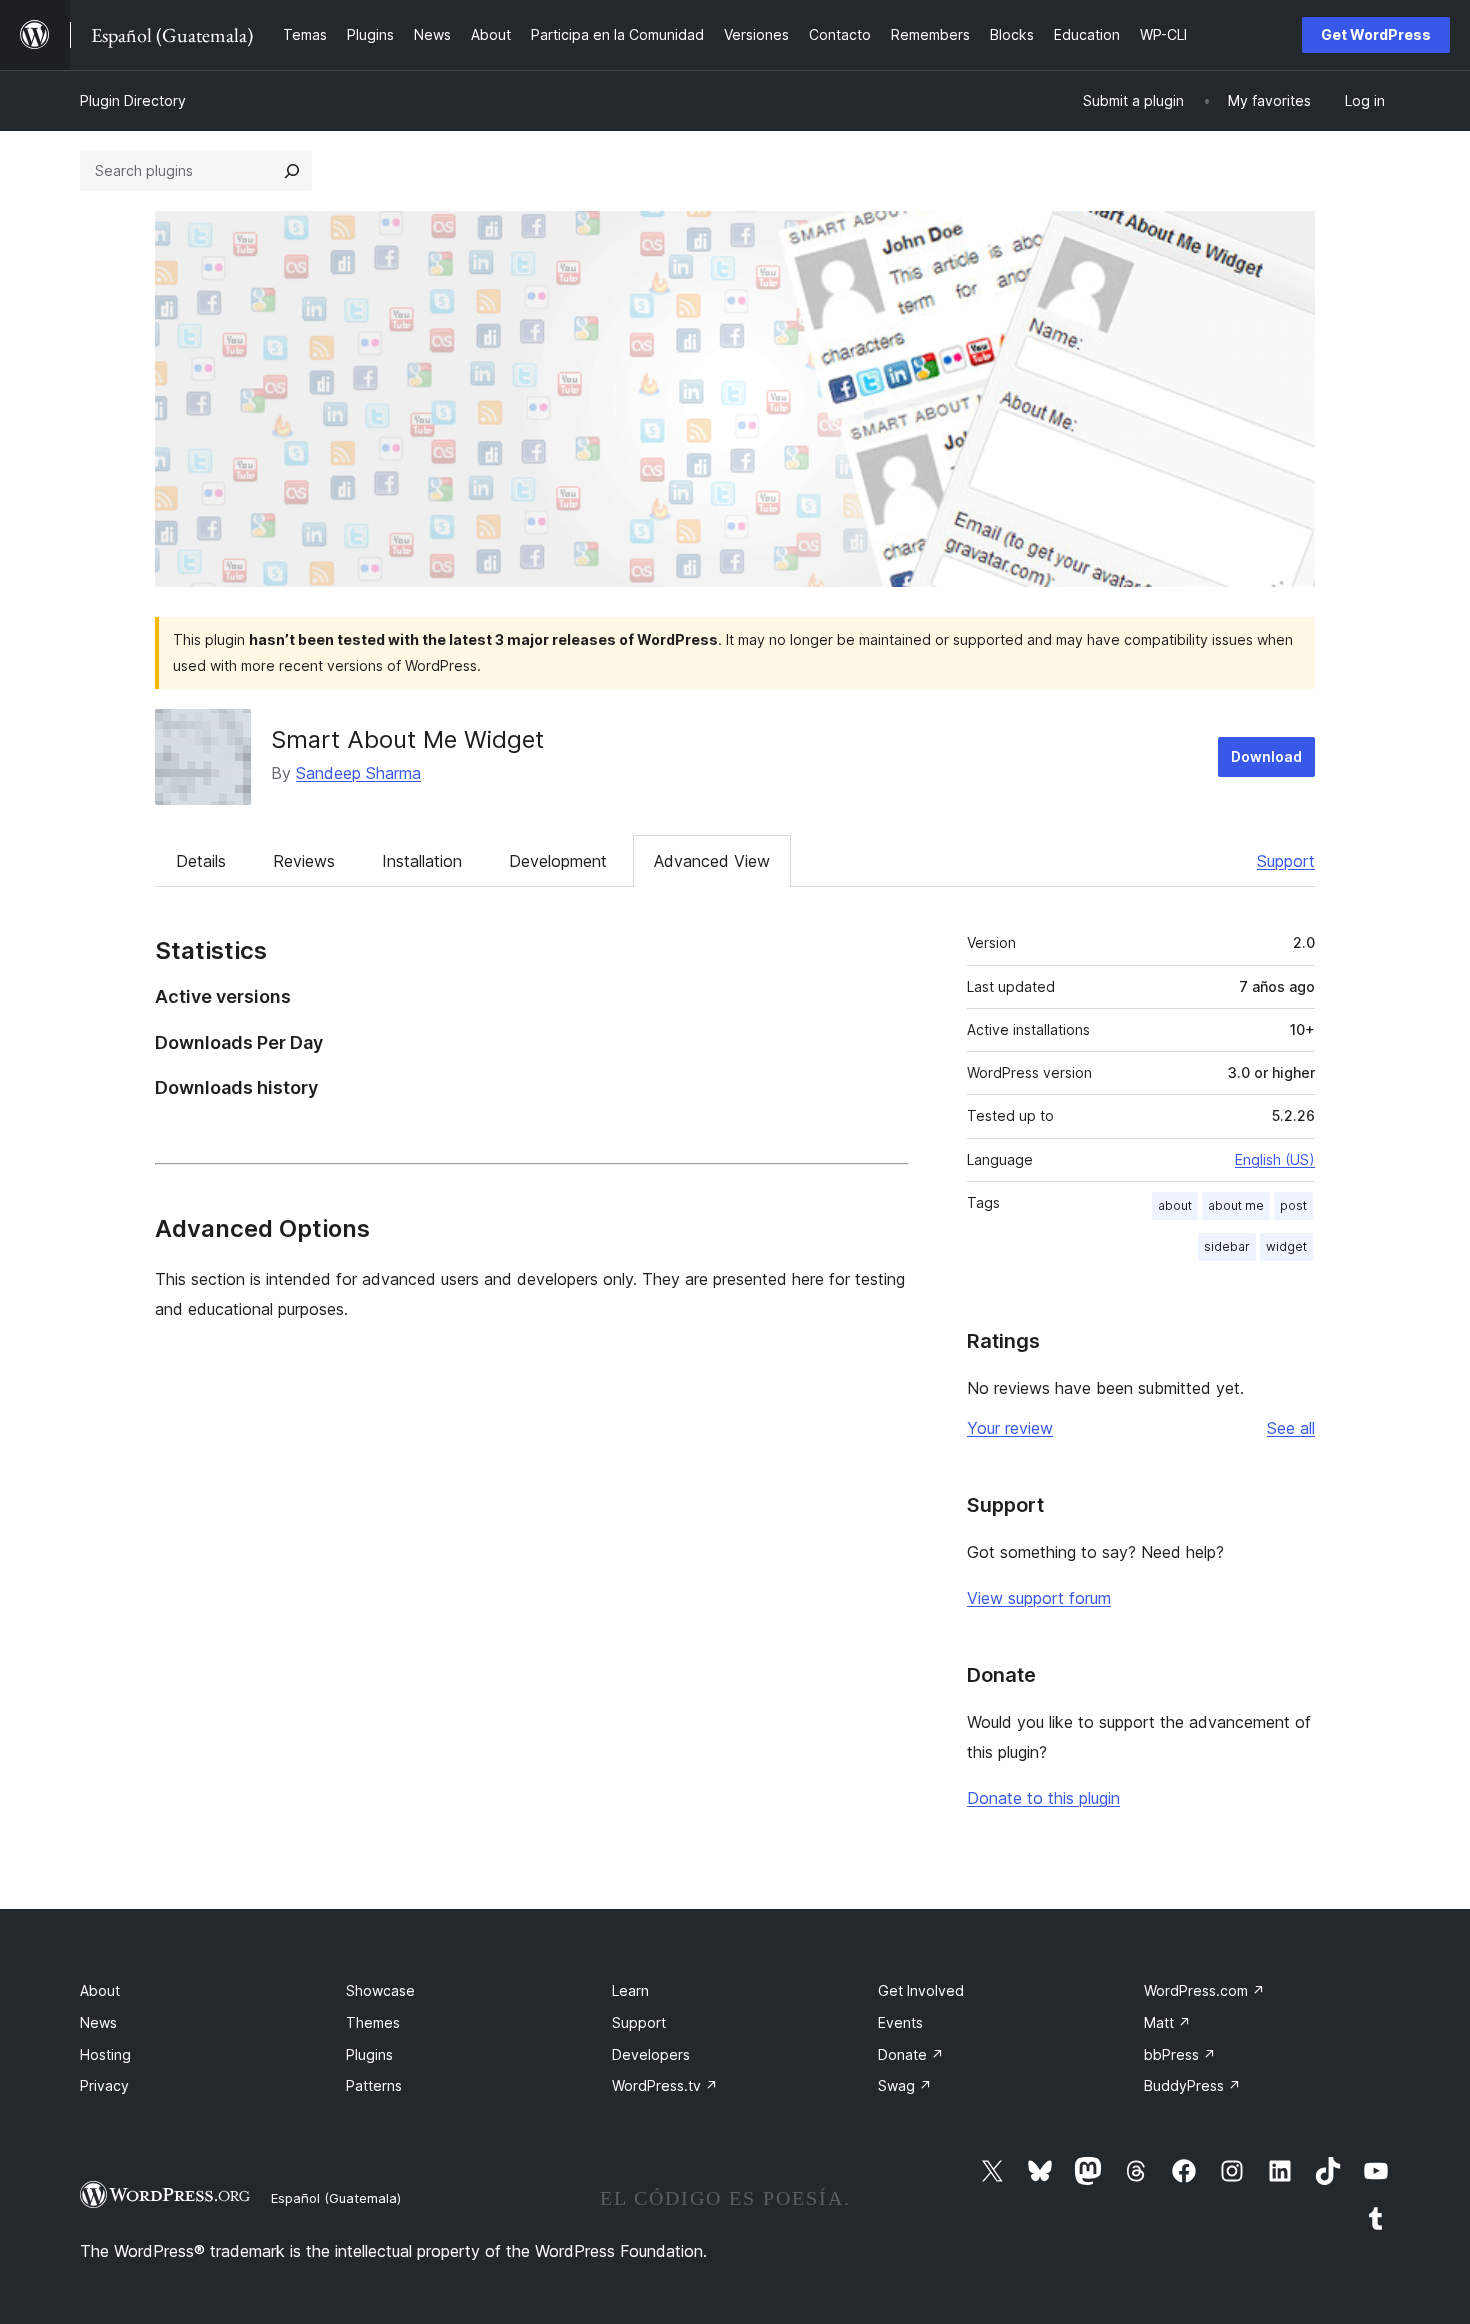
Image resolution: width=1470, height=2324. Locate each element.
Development (558, 861)
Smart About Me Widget (407, 739)
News (98, 2022)
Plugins (369, 2054)
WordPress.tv (665, 2085)
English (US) (1275, 1159)
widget (1286, 1246)
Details (201, 861)
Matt (1167, 2022)
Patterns (374, 2085)
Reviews (304, 861)
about (1175, 1205)
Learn (630, 1990)
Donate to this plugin (1043, 1798)
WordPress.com (1204, 1990)
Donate (911, 2054)
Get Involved (921, 1990)
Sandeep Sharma (358, 773)
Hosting (105, 2054)
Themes (373, 2022)
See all (1291, 1428)
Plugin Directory (133, 100)
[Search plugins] (292, 171)
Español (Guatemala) (336, 2198)
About (100, 1990)
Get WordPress (1376, 34)
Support (1286, 861)
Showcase (380, 1990)
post (1293, 1205)
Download (1266, 756)
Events (900, 2022)
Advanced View (712, 861)
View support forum (1039, 1598)
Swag (905, 2085)
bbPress (1180, 2054)
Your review (1010, 1428)
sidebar (1227, 1246)
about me (1236, 1205)
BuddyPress (1192, 2085)
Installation (422, 861)
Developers (651, 2054)
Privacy (104, 2085)
